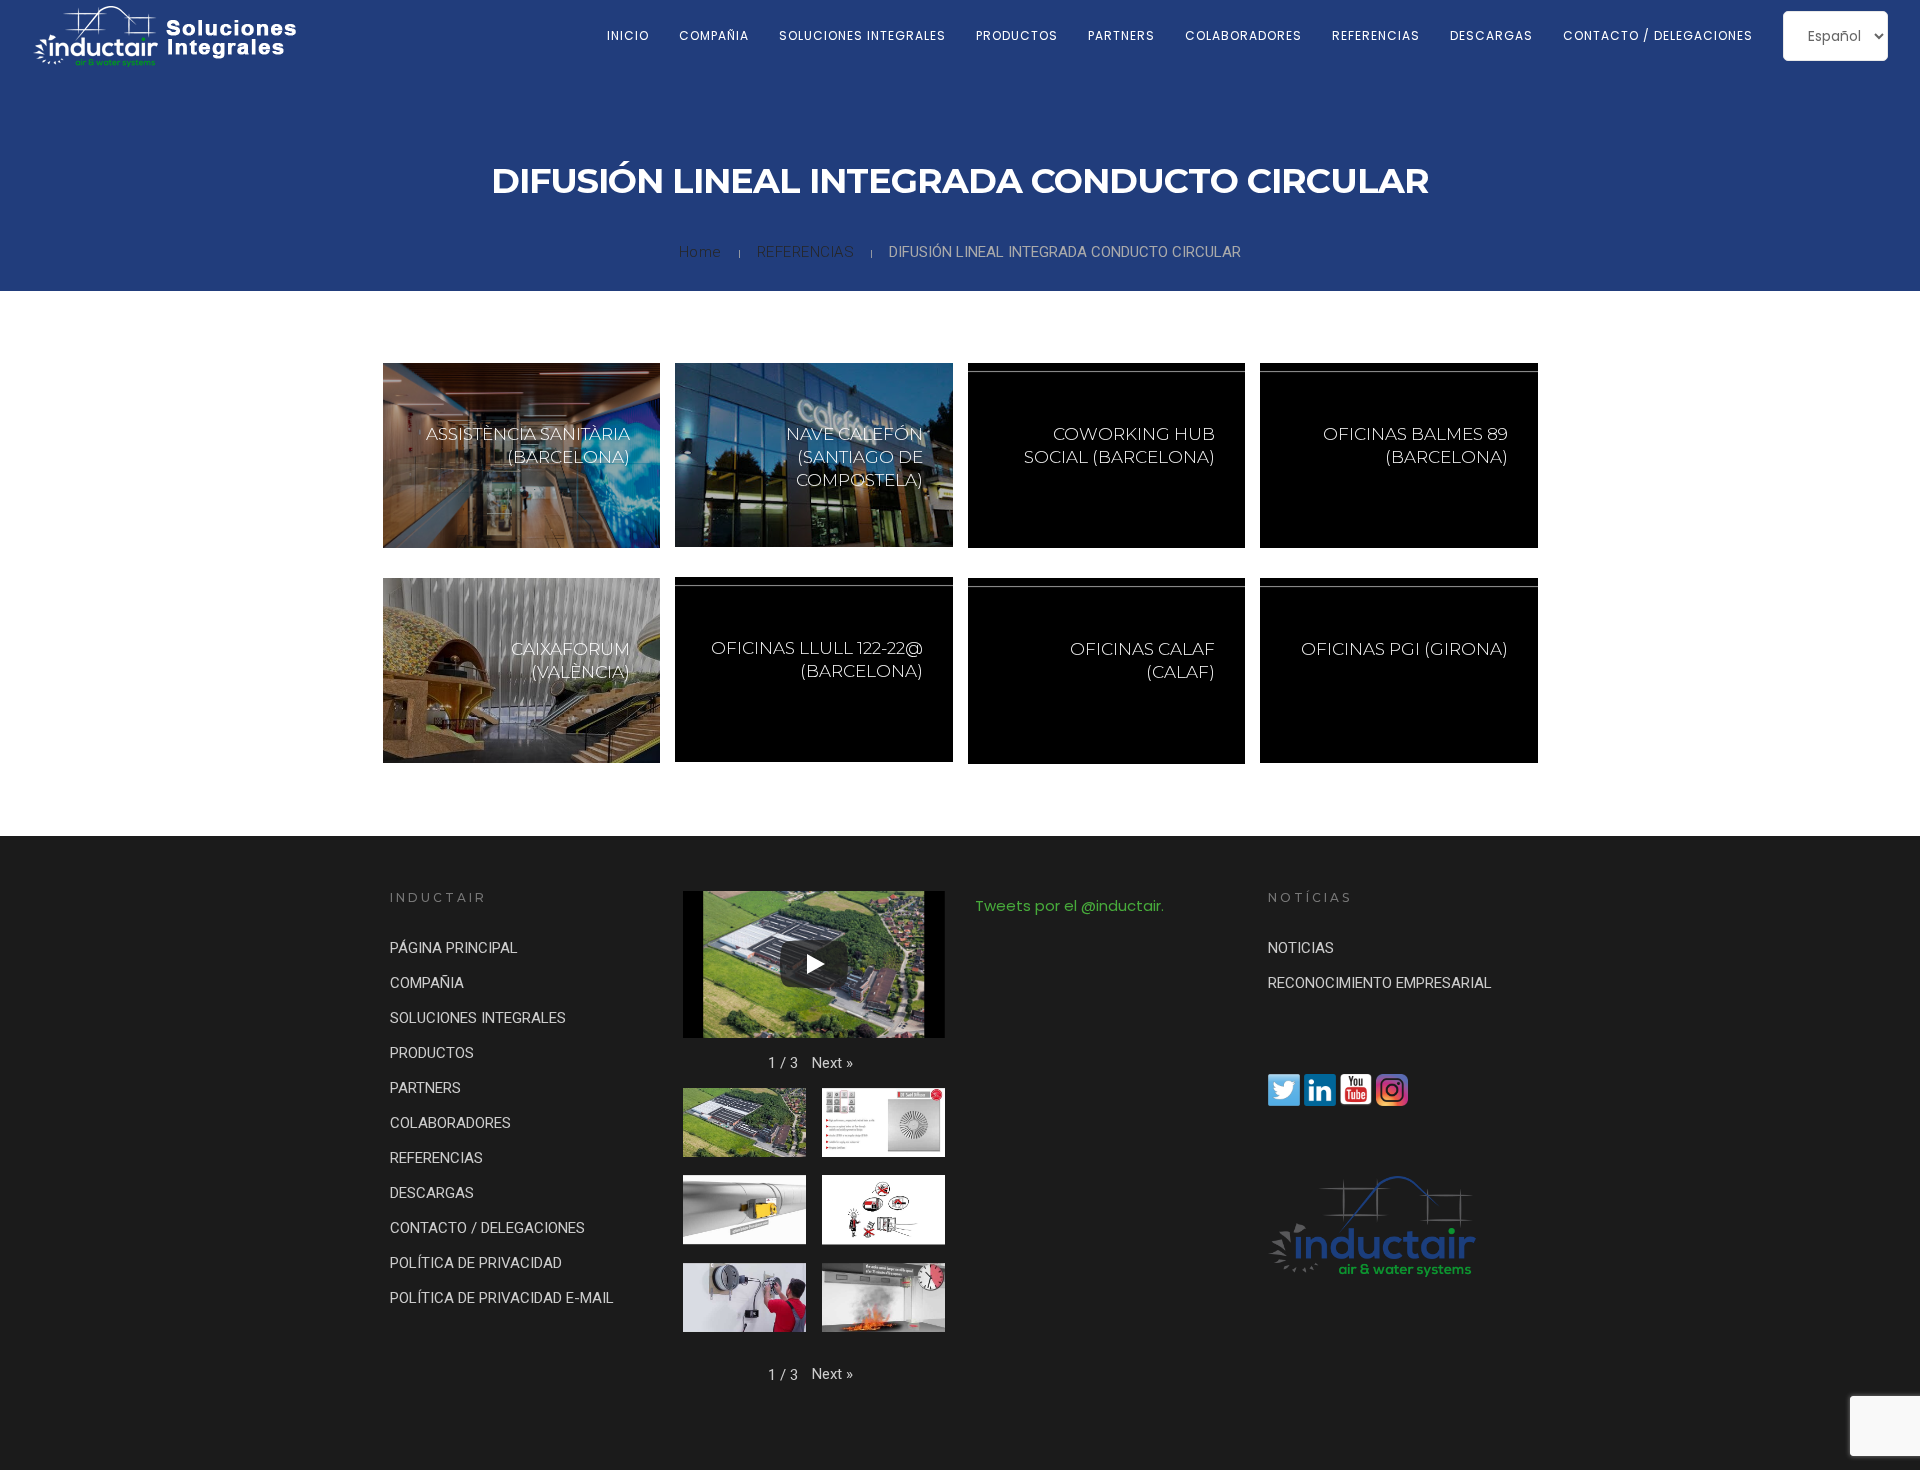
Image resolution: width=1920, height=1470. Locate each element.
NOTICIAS (1301, 948)
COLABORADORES (1243, 35)
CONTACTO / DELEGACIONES (1658, 35)
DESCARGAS (1491, 35)
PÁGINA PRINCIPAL (454, 948)
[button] (832, 1063)
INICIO (628, 35)
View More (522, 455)
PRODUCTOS (1017, 35)
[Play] (814, 964)
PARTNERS (1121, 35)
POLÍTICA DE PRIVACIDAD (476, 1263)
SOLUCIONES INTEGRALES (862, 35)
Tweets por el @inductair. (1069, 905)
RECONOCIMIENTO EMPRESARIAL (1380, 983)
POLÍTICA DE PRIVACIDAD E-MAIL (502, 1298)
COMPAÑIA (714, 35)
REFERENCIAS (1376, 35)
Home (700, 252)
